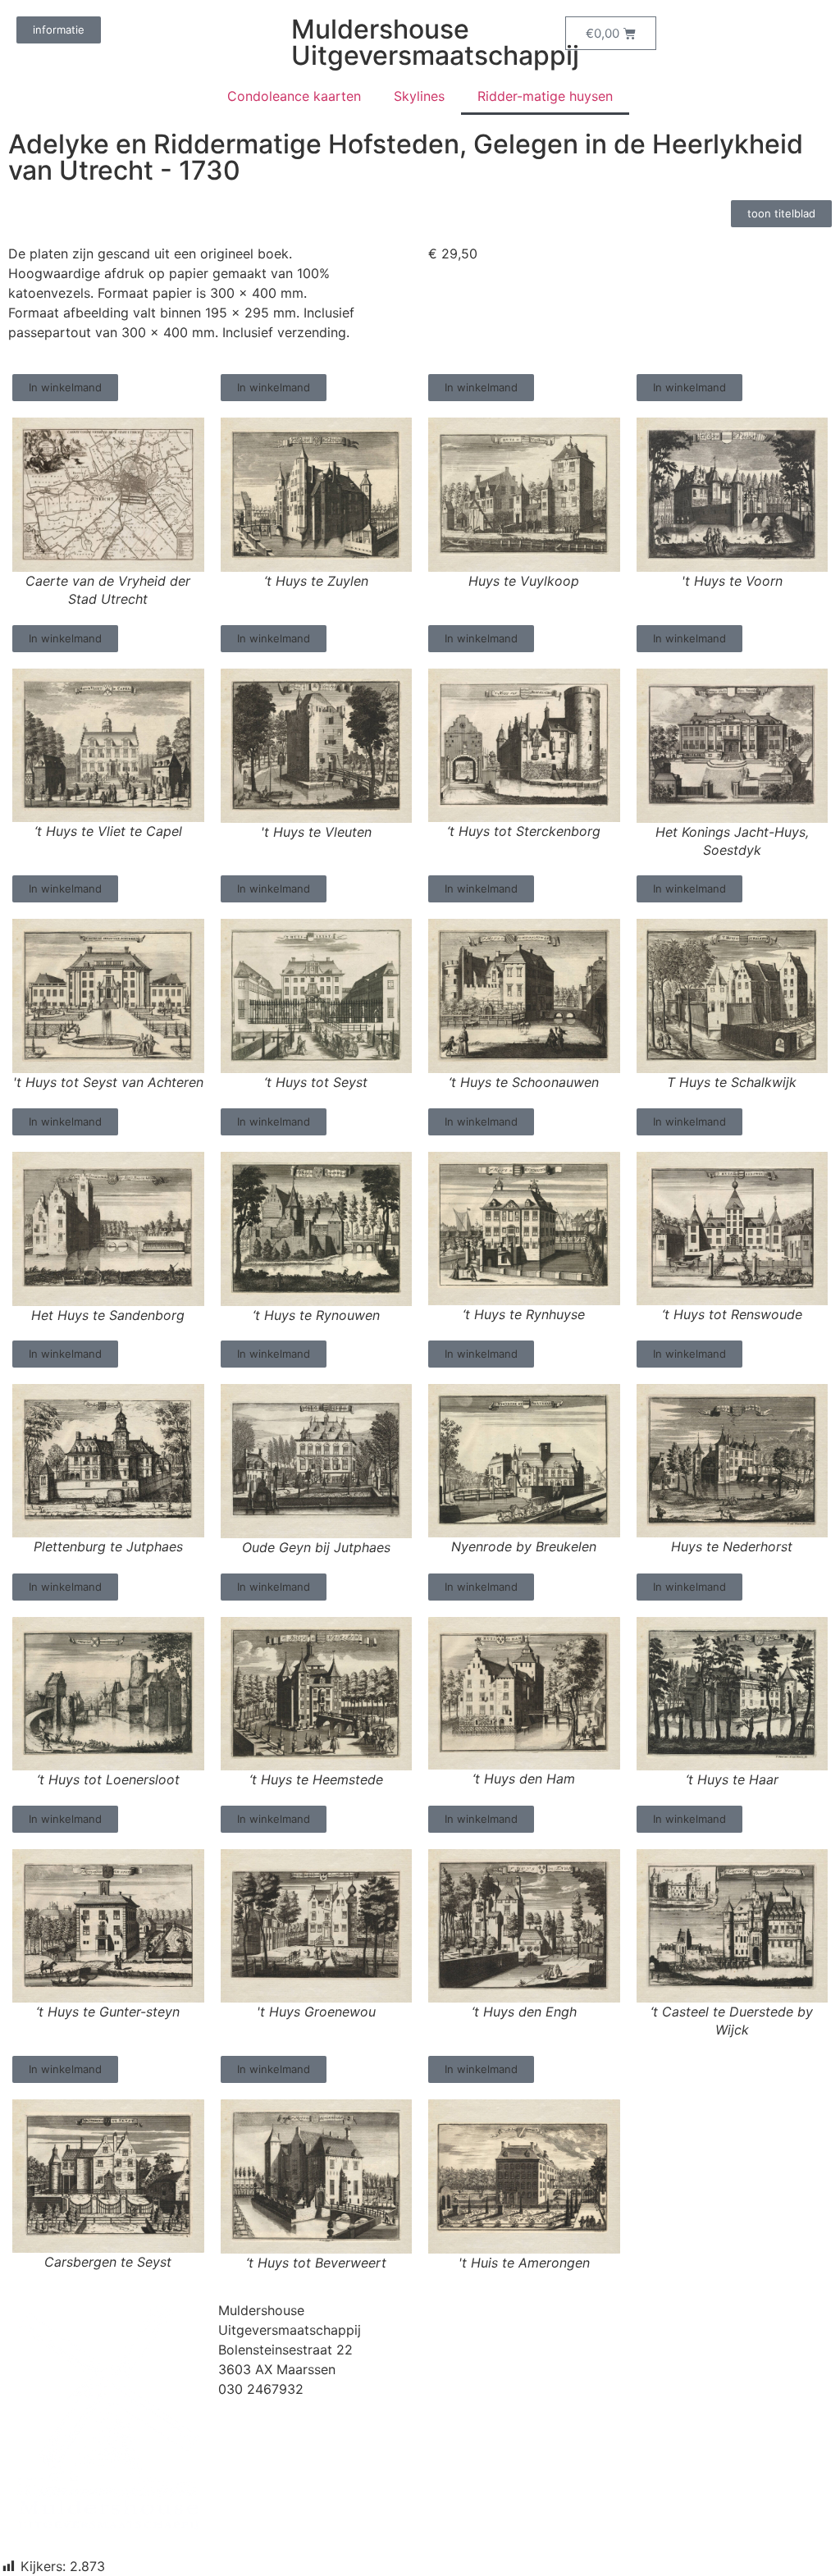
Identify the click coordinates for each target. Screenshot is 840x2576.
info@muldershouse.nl (286, 2409)
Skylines (419, 96)
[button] (65, 388)
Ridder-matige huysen (545, 96)
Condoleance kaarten (294, 96)
